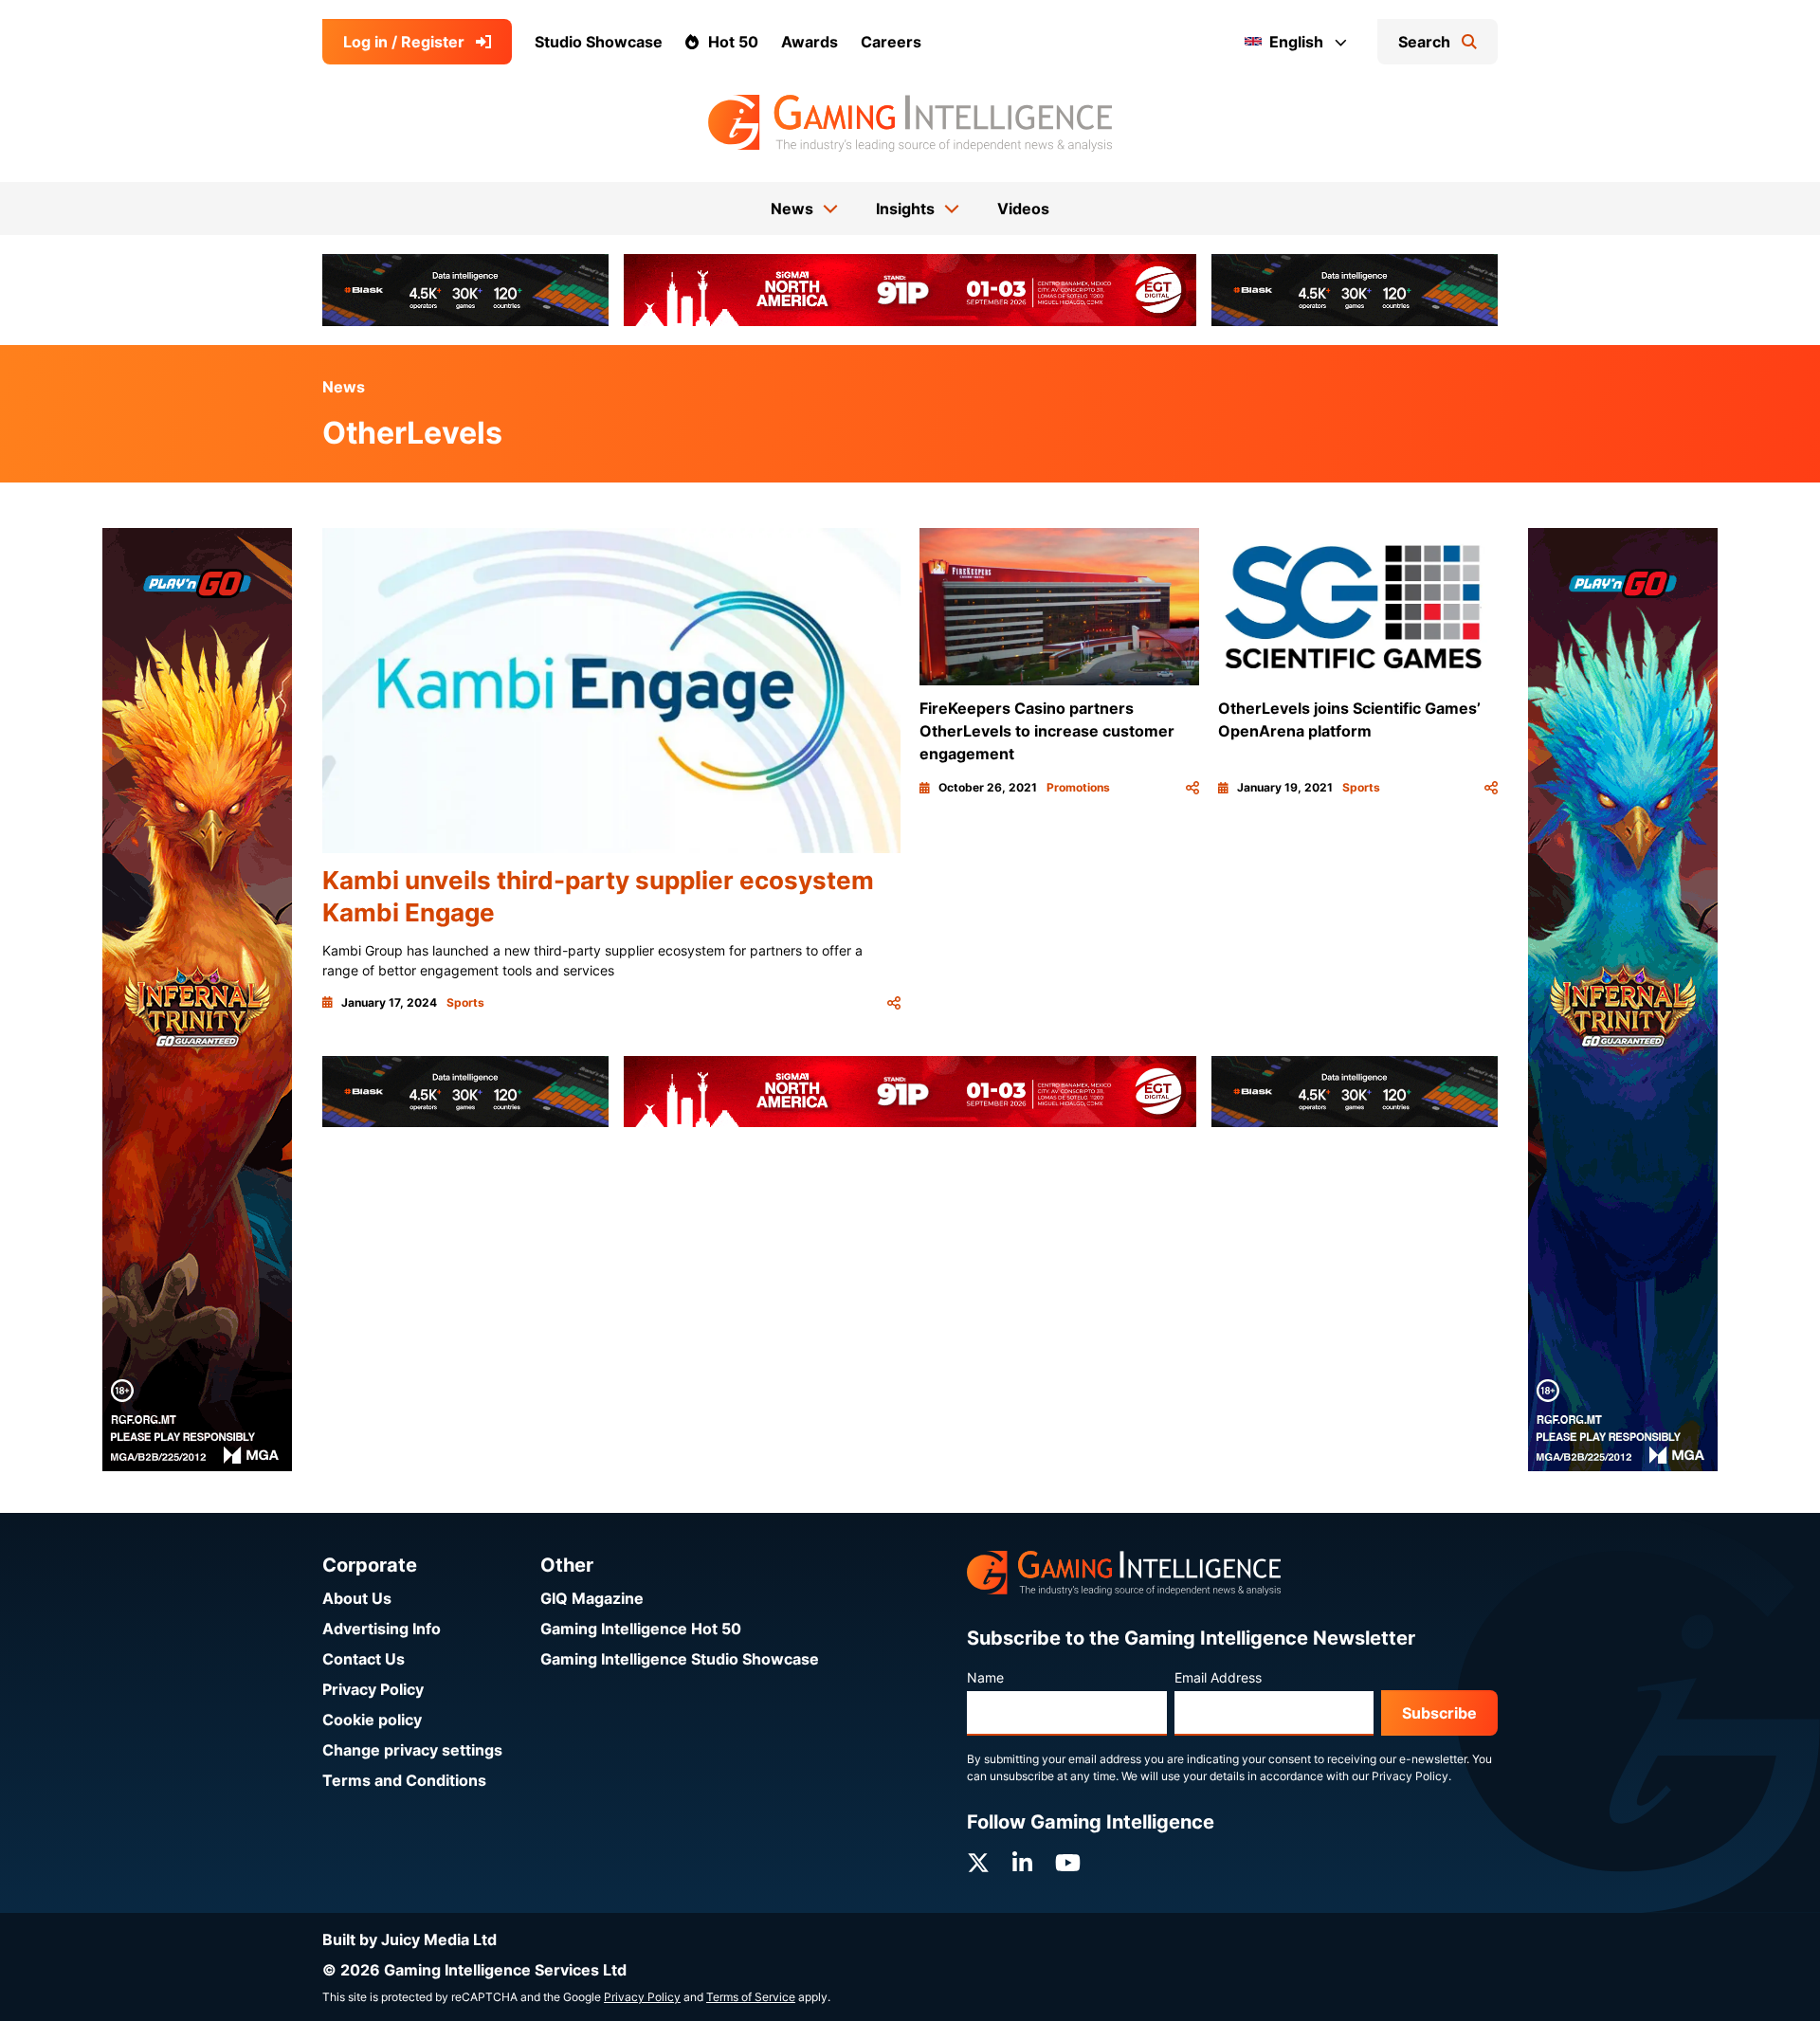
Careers (891, 42)
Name (985, 1677)
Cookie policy (372, 1720)
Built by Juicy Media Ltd (409, 1939)
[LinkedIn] (1022, 1863)
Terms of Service (751, 1997)
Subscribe (1439, 1713)
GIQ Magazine (592, 1598)
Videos (1023, 209)
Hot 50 (733, 42)
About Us (357, 1598)
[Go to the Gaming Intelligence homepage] (910, 123)
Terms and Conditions (404, 1780)
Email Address (1218, 1677)
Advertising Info (382, 1629)
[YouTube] (1068, 1863)
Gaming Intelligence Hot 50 (641, 1629)
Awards (810, 42)
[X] (978, 1863)
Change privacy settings (412, 1750)
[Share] (894, 1003)
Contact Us (364, 1659)
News (344, 387)
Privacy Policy (373, 1689)
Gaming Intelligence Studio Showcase (680, 1659)
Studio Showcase (599, 42)
